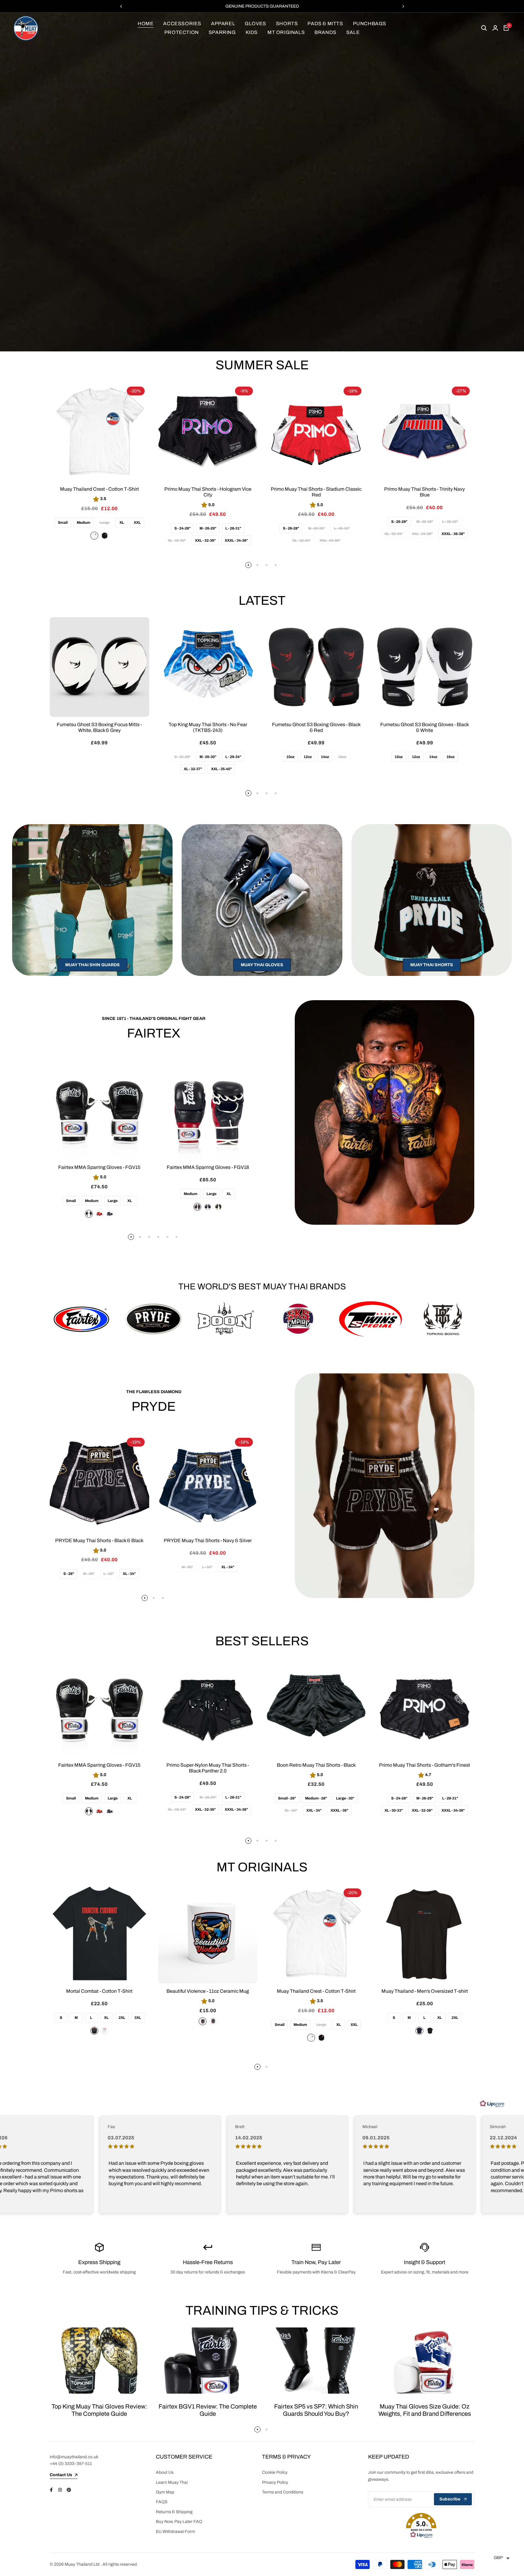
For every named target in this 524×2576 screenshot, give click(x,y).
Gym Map (165, 2492)
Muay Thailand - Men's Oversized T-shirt (425, 1991)
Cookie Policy (275, 2472)
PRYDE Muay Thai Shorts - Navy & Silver (208, 1540)
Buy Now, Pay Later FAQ (179, 2522)
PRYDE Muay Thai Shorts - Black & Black (99, 1540)
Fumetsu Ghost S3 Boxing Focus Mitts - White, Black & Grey (99, 727)
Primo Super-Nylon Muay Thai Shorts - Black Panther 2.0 (208, 1768)
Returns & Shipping (174, 2512)
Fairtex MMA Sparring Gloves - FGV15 (99, 1167)
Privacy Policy (275, 2482)
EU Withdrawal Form (175, 2532)
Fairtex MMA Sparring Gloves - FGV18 (208, 1167)
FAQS (162, 2502)
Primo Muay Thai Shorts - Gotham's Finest (425, 1765)
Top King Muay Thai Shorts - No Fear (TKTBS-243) (208, 727)
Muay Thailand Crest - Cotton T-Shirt (99, 489)
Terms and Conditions (283, 2492)
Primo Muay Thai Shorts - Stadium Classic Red (316, 492)
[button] (421, 2526)
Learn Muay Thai (172, 2482)
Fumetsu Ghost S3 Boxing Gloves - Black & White (425, 727)
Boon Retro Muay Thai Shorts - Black (316, 1765)
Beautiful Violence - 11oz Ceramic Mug (208, 1991)
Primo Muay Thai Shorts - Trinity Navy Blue (425, 492)
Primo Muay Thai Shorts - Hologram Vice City (208, 492)
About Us (165, 2472)
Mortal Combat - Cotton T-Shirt (99, 1991)
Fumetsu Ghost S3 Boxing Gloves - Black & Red (316, 727)
